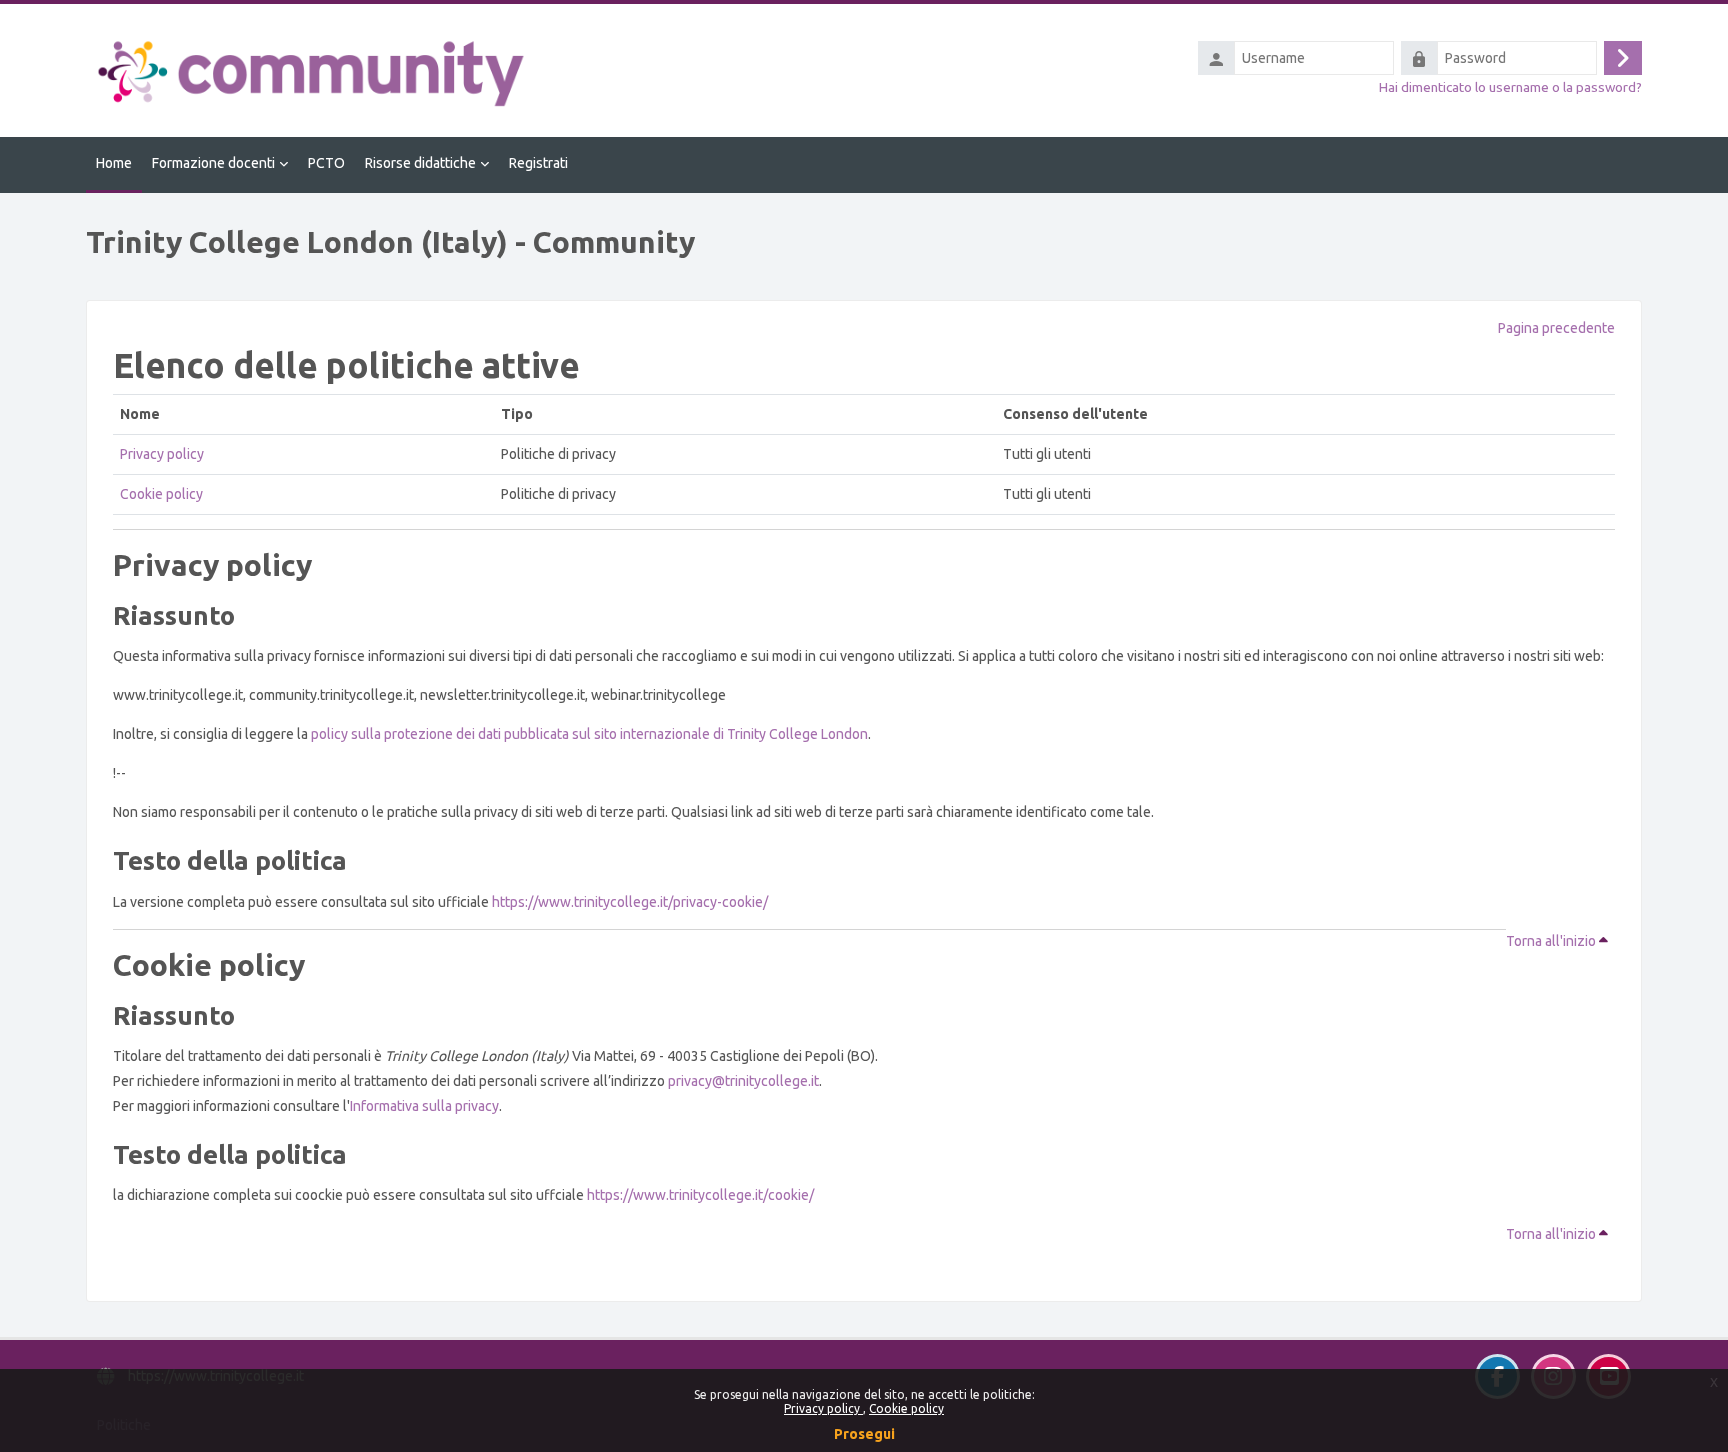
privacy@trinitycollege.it (743, 1081)
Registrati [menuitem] (538, 163)
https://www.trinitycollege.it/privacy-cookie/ (630, 902)
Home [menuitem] (114, 163)
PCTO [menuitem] (326, 163)
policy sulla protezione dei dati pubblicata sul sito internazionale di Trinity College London (589, 734)
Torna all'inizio (1552, 941)
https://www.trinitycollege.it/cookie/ (700, 1195)
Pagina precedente (1556, 328)
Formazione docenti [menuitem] (213, 163)
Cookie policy (906, 1408)
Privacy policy (823, 1408)
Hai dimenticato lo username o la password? (1510, 87)
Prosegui (864, 1434)
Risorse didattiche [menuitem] (420, 163)
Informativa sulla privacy (424, 1106)
